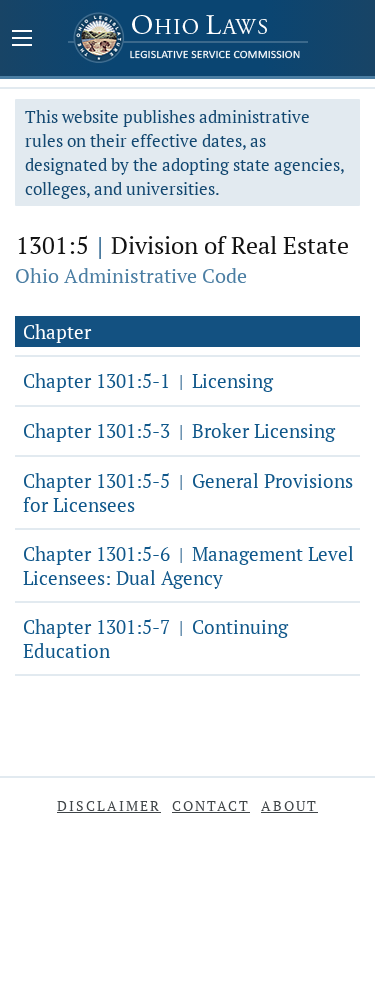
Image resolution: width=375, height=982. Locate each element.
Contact (211, 805)
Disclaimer (109, 805)
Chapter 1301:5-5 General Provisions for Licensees (188, 492)
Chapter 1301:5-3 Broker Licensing (179, 430)
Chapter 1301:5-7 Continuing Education (155, 638)
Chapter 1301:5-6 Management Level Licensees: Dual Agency (188, 565)
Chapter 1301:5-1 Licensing (148, 380)
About (289, 805)
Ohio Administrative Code (131, 275)
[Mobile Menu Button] (22, 40)
